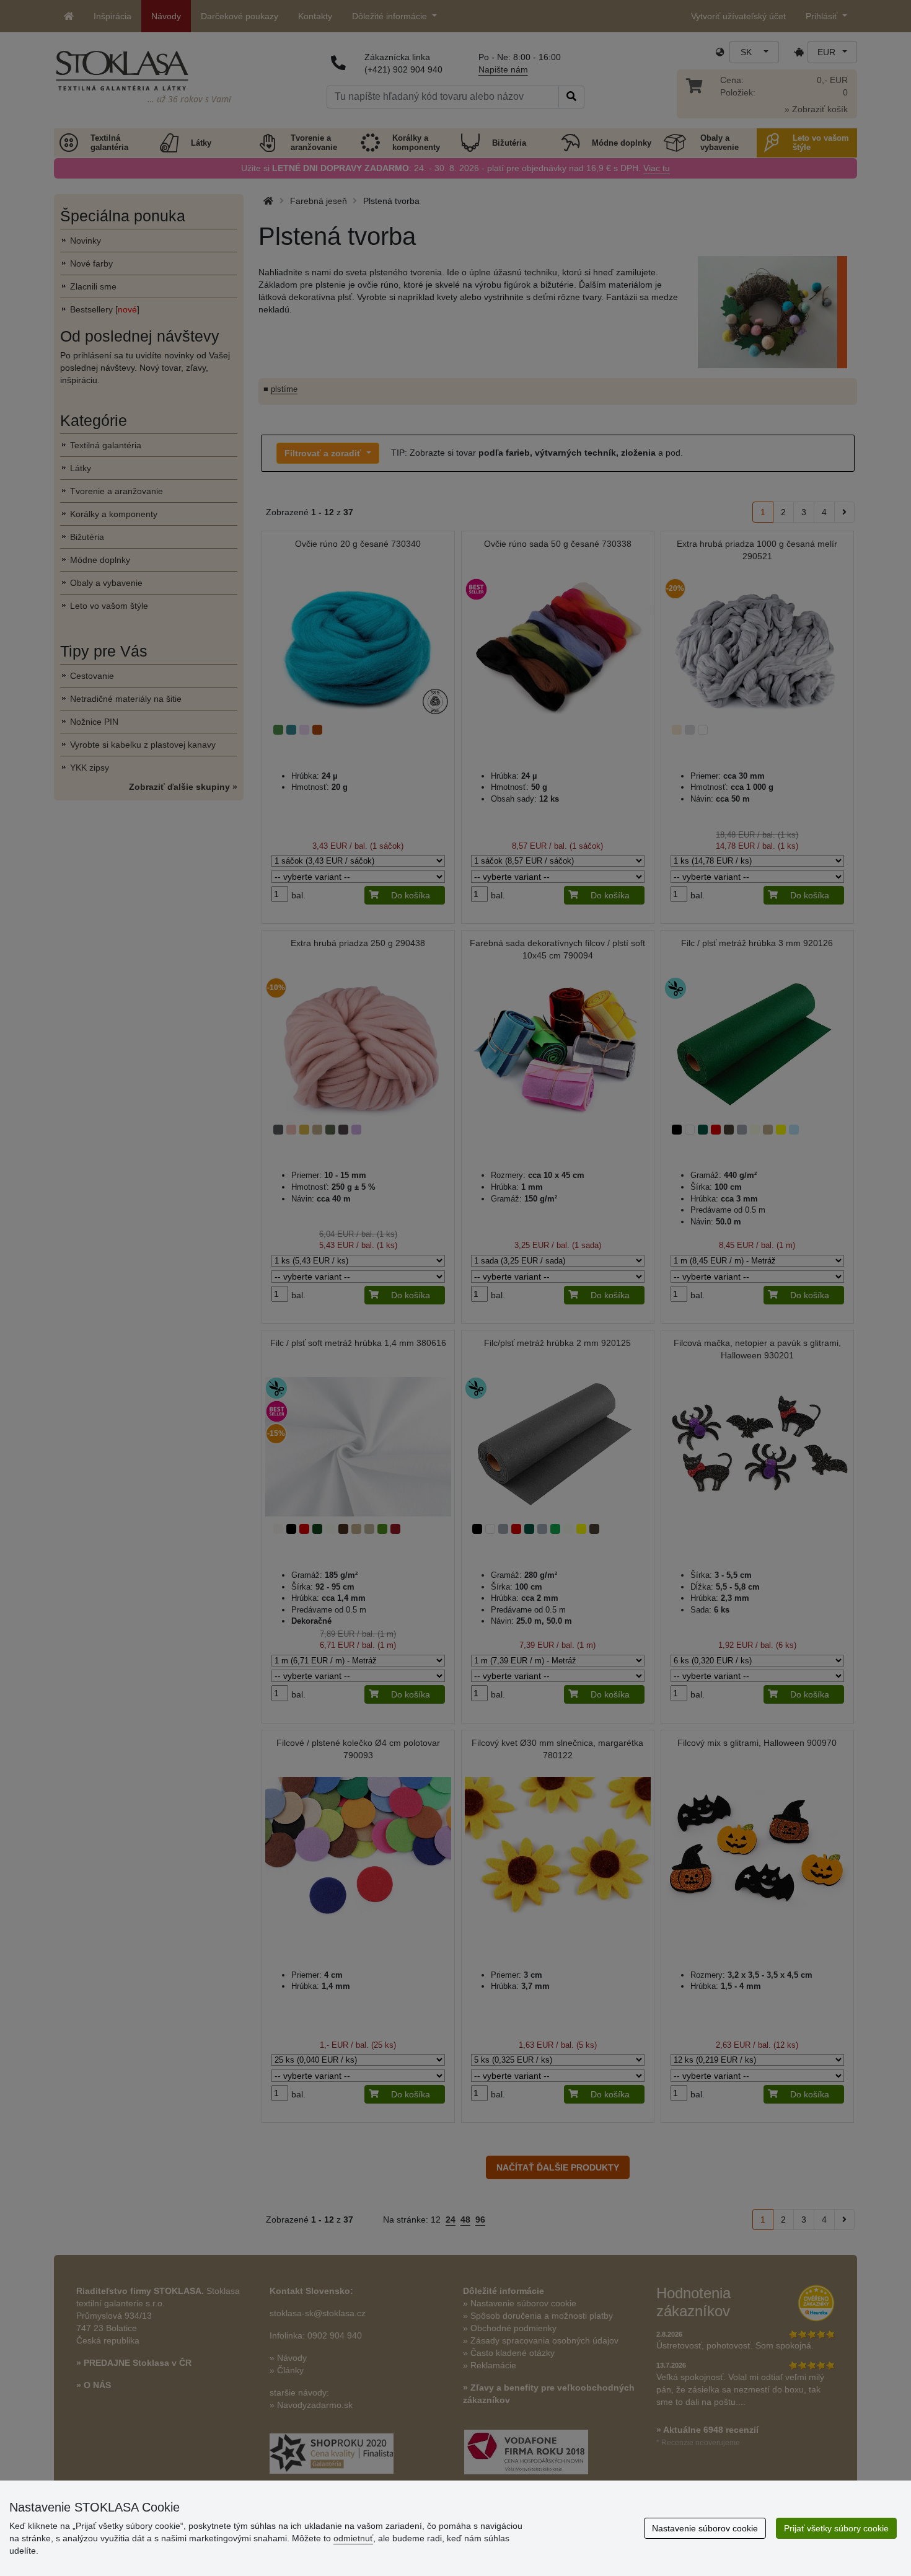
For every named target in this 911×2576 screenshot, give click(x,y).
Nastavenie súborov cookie (705, 2528)
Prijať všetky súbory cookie (836, 2528)
